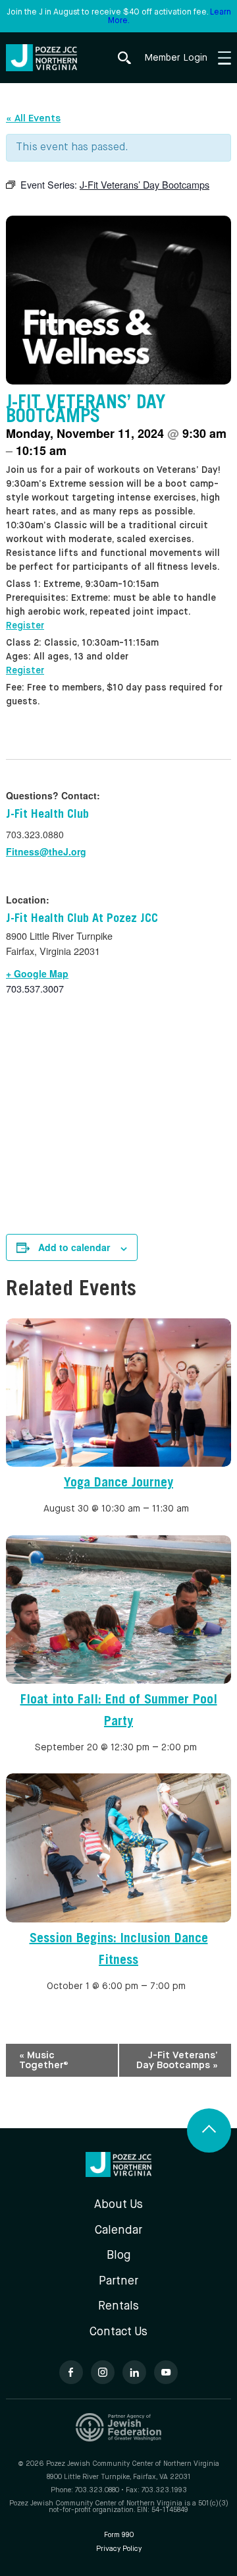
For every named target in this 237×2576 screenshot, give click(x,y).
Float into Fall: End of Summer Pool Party (119, 1712)
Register (25, 626)
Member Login (176, 58)
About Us (118, 2205)
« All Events (33, 118)
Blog (118, 2256)
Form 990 (119, 2535)
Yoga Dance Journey (118, 1484)
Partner (118, 2282)
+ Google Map (37, 973)
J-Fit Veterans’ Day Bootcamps (177, 2060)
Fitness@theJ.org (46, 851)
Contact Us (118, 2332)
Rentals (118, 2307)
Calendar (118, 2231)
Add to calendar (74, 1247)
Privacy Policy (119, 2549)
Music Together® (44, 2060)
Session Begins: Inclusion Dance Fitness (119, 1950)
